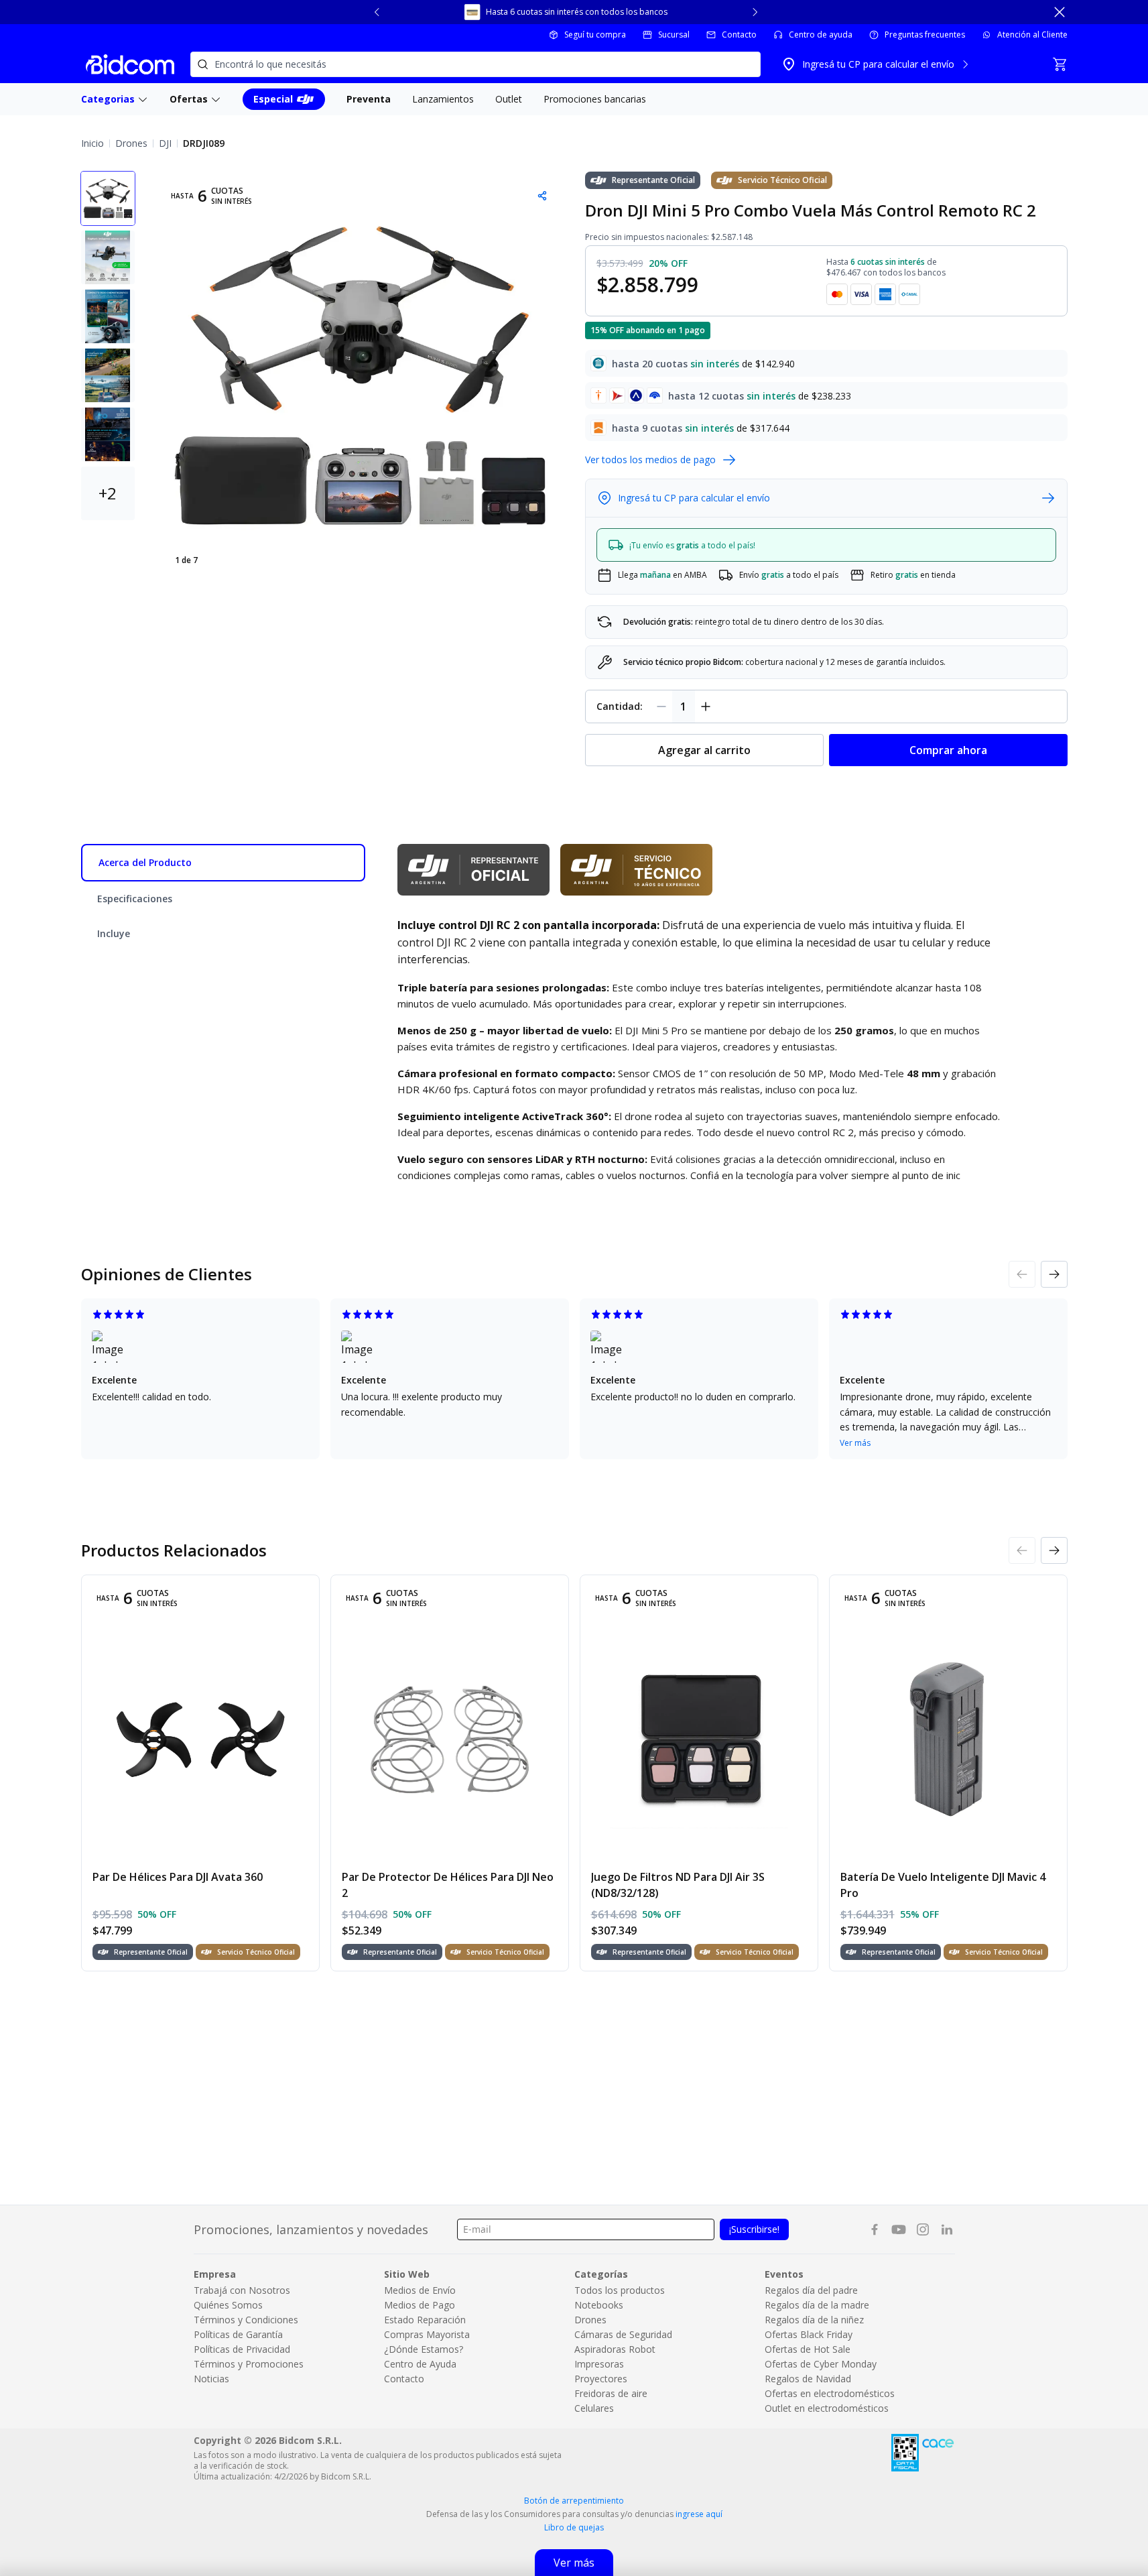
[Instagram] (923, 2229)
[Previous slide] (377, 12)
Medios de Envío (420, 2290)
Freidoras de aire (611, 2393)
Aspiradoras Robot (615, 2349)
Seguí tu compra (595, 35)
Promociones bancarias (595, 99)
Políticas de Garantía (238, 2334)
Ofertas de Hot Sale (808, 2349)
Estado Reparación (425, 2320)
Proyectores (601, 2379)
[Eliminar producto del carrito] (661, 707)
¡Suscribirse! (754, 2229)
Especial (273, 99)
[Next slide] (755, 12)
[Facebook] (875, 2229)
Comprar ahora (948, 750)
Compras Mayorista (427, 2334)
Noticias (211, 2379)
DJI (165, 143)
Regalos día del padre (811, 2290)
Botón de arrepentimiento (574, 2501)
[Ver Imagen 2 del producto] (108, 257)
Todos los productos (620, 2290)
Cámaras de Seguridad (623, 2334)
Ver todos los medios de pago (650, 459)
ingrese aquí (699, 2514)
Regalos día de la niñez (814, 2320)
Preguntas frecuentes (925, 35)
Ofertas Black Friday (809, 2334)
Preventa (369, 99)
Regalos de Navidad (808, 2379)
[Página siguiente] (1054, 1274)
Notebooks (599, 2305)
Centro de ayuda (821, 35)
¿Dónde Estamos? (424, 2349)
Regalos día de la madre (817, 2305)
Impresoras (599, 2364)
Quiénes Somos (228, 2305)
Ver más (855, 1443)
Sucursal (674, 35)
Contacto (739, 35)
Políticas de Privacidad (242, 2349)
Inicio (92, 143)
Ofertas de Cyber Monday (821, 2364)
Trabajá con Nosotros (242, 2290)
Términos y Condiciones (246, 2320)
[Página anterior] (1022, 1274)
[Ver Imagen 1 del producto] (108, 198)
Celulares (594, 2408)
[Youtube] (899, 2229)
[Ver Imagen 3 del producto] (108, 316)
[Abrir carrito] (1060, 64)
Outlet (509, 99)
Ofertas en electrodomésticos (830, 2393)
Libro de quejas (574, 2528)
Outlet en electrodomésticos (827, 2408)
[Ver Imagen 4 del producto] (108, 375)
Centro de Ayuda (420, 2364)
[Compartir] (542, 196)
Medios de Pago (420, 2305)
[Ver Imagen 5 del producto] (108, 434)
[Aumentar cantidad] (706, 707)
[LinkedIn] (947, 2229)
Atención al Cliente (1032, 35)
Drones (131, 143)
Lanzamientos (443, 99)
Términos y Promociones (249, 2364)
